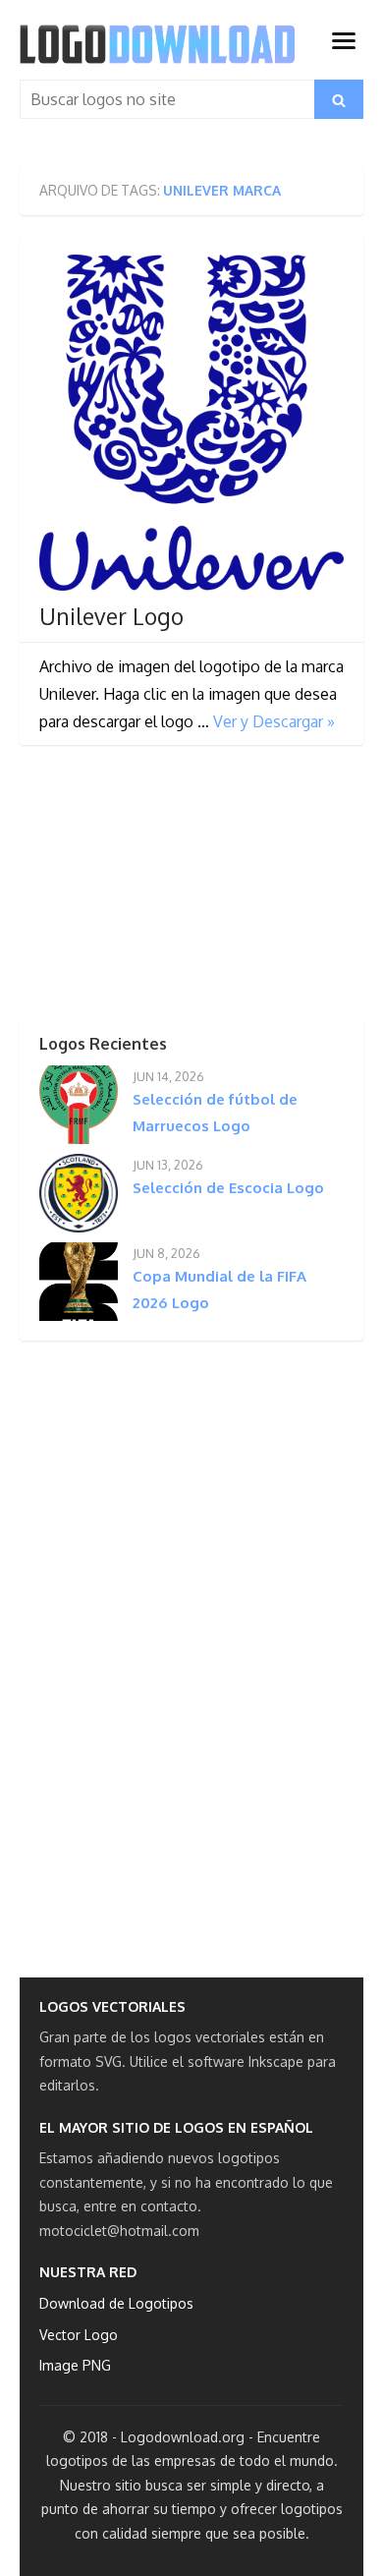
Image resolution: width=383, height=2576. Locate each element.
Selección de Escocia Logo (228, 1188)
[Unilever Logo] (191, 423)
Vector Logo (79, 2335)
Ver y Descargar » (274, 721)
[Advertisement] (167, 887)
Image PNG (75, 2365)
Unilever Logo (111, 616)
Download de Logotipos (116, 2303)
